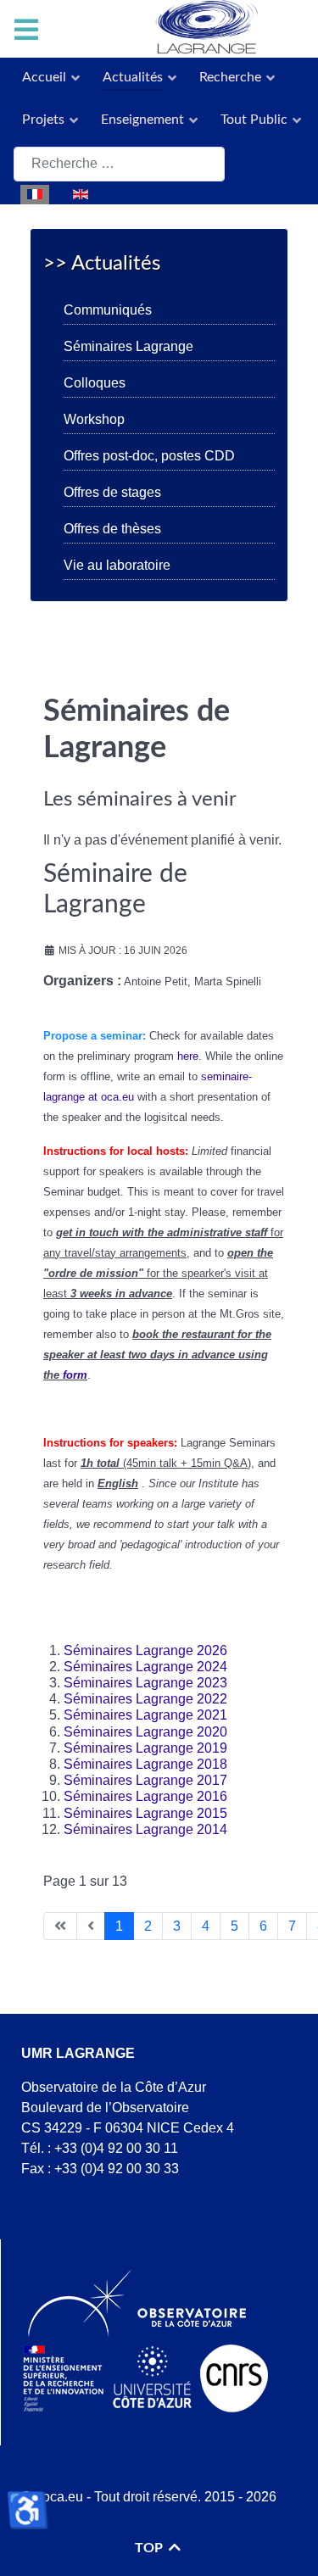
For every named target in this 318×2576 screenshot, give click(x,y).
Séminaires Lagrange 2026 (145, 1650)
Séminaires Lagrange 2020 (145, 1732)
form (75, 1375)
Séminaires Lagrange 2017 (145, 1780)
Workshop (94, 419)
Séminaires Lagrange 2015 (145, 1813)
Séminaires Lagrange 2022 (145, 1699)
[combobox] (119, 164)
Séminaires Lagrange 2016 (145, 1796)
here (188, 1056)
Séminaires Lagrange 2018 (145, 1764)
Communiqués (108, 310)
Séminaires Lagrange (128, 346)
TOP (151, 2548)
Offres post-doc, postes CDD (149, 456)
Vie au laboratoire (117, 565)
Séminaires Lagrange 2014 (145, 1829)
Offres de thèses (112, 529)
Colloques (95, 383)
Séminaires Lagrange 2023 (145, 1683)
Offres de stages (112, 492)
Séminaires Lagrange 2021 (145, 1715)
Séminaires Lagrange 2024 (145, 1667)
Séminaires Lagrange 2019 (145, 1748)
